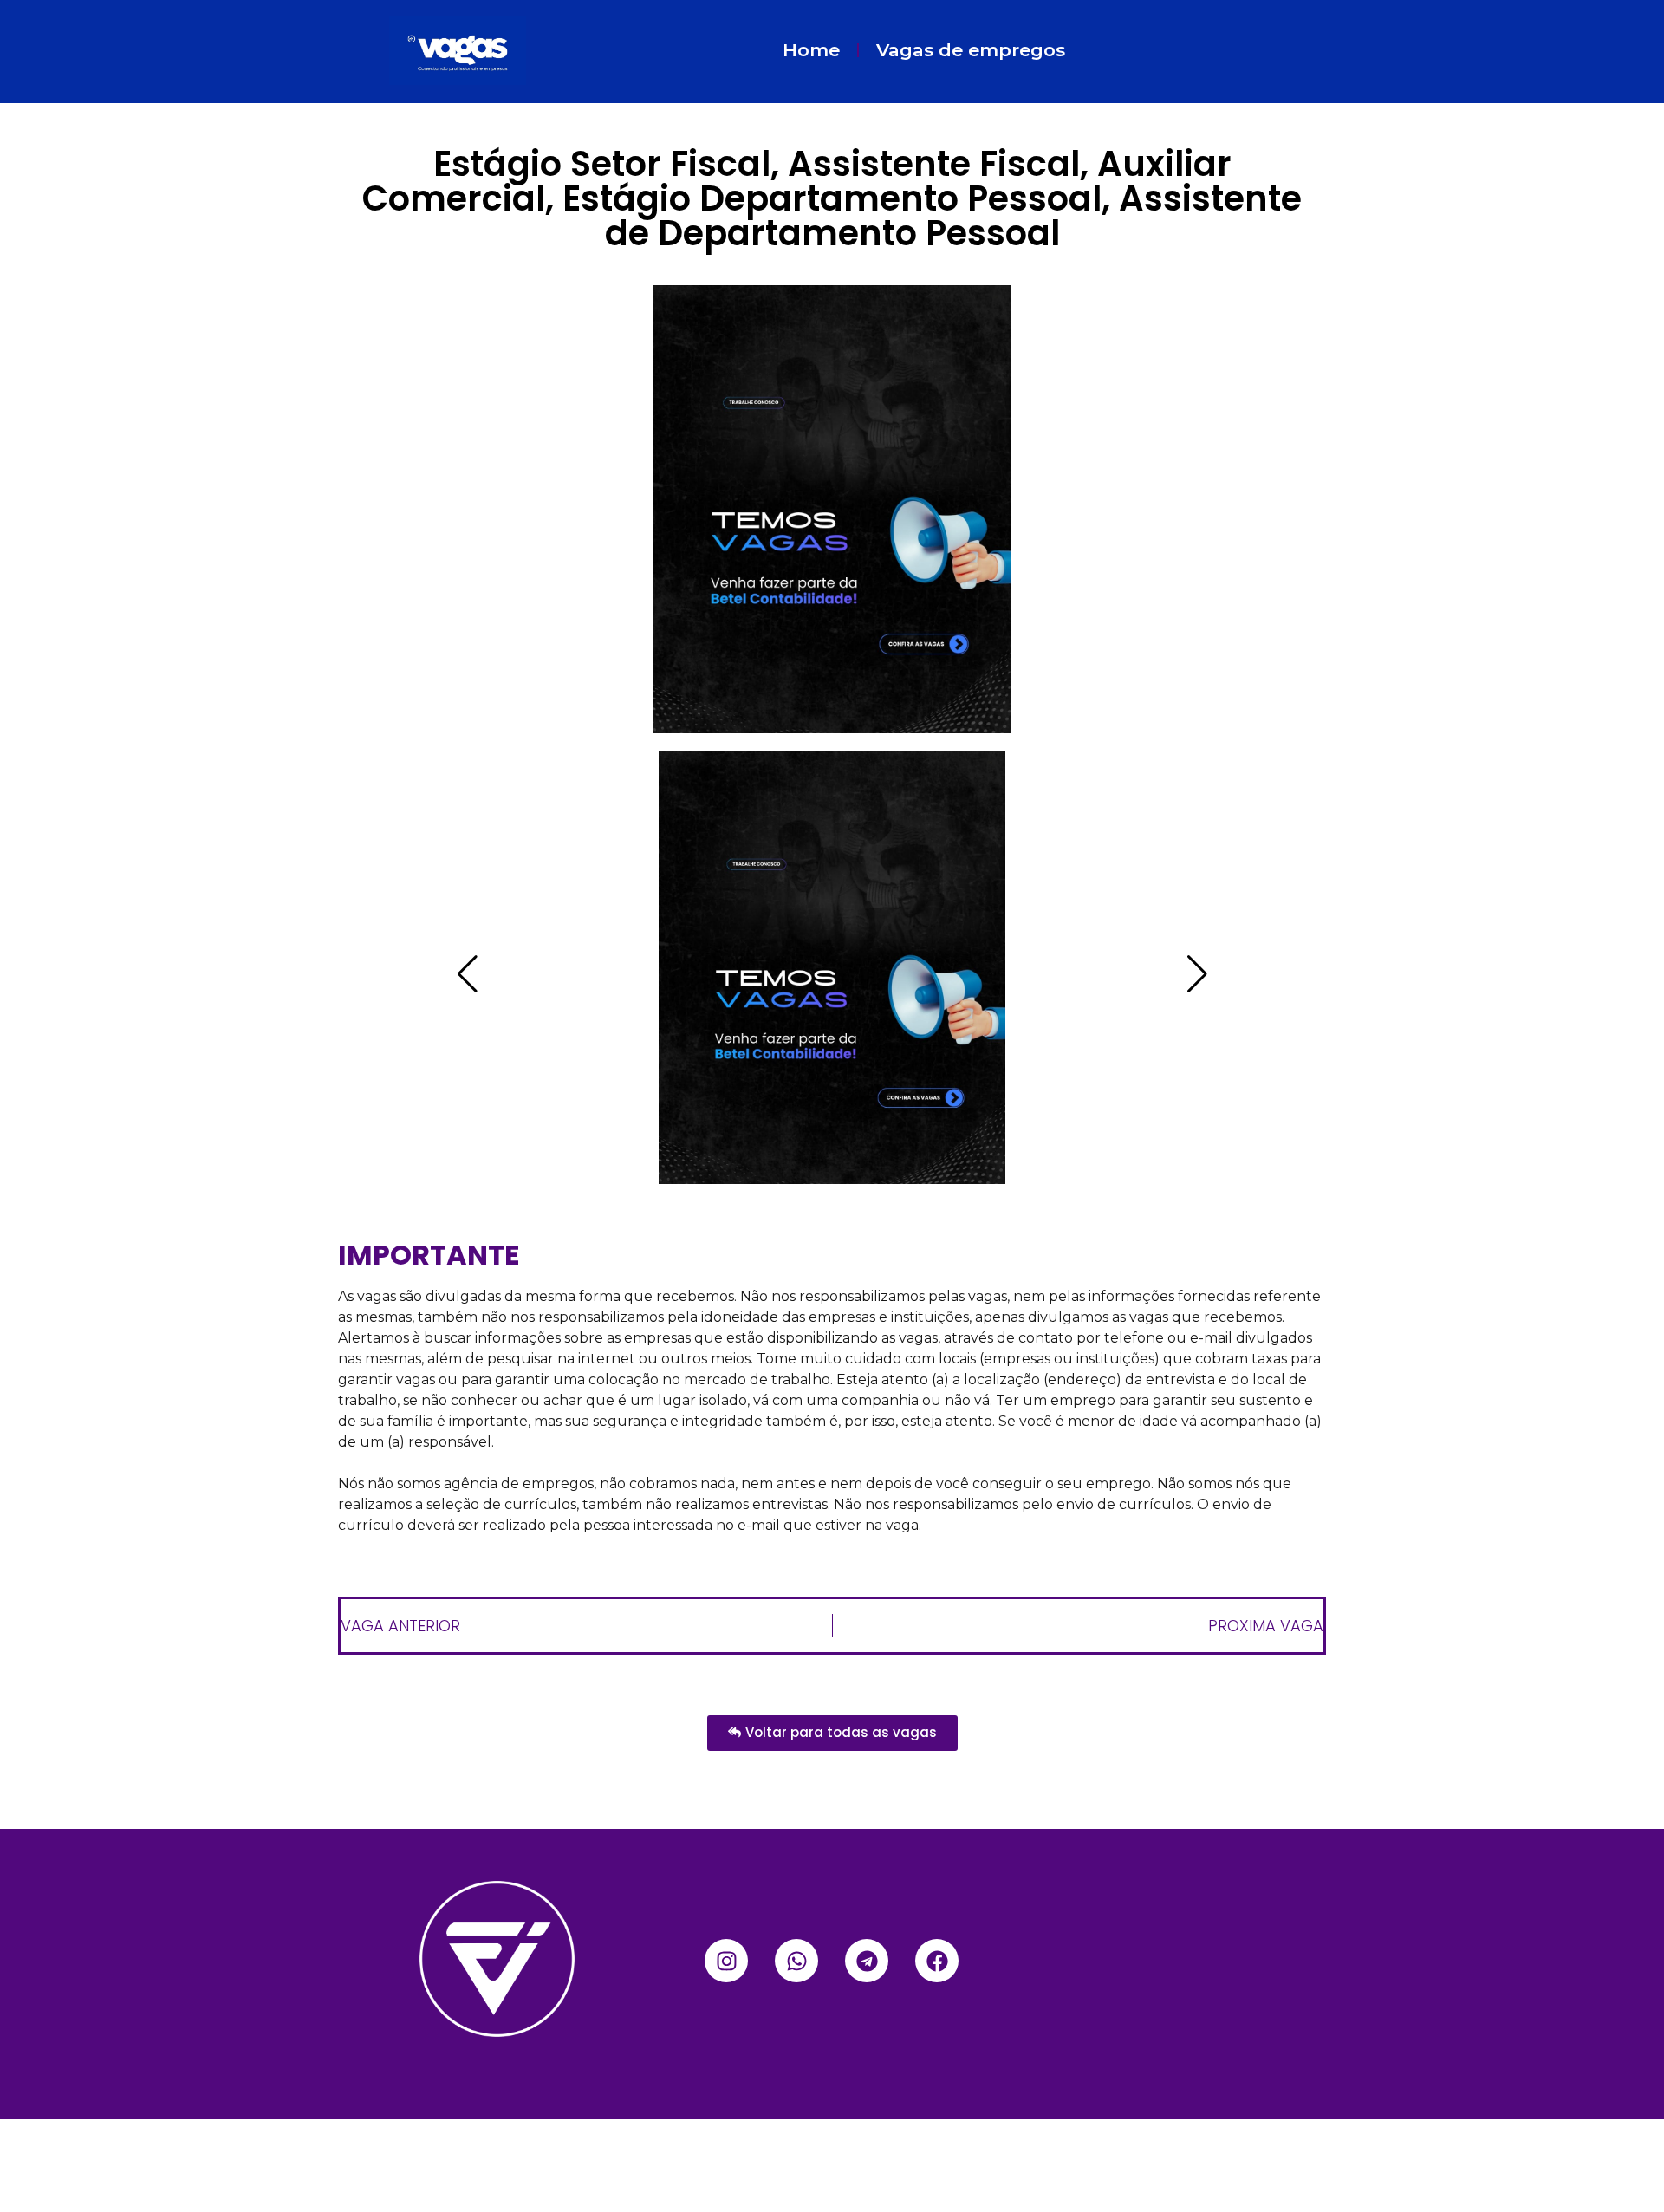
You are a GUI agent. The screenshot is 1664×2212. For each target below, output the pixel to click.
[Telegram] (867, 1961)
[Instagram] (726, 1961)
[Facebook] (937, 1961)
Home (811, 50)
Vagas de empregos (971, 50)
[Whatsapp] (796, 1961)
